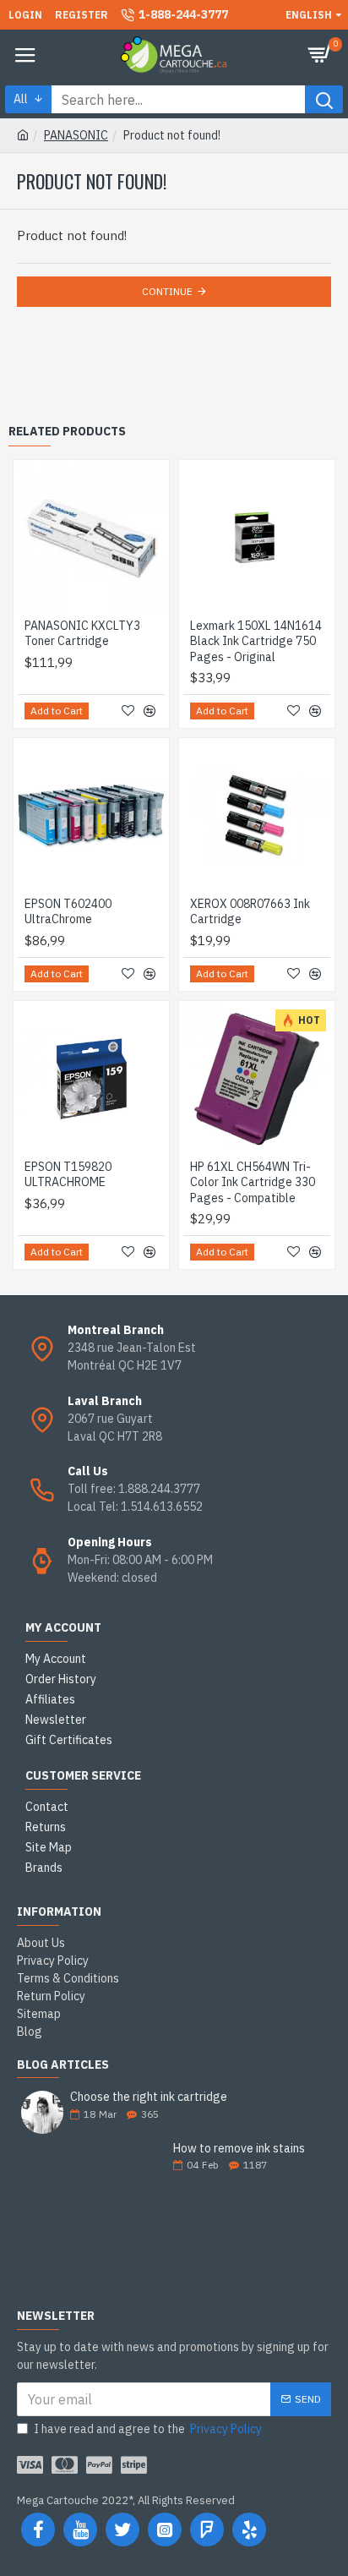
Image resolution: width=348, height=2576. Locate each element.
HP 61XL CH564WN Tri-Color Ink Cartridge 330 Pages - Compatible (253, 1182)
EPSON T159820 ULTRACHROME (68, 1174)
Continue (167, 291)
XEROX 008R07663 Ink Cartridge (250, 911)
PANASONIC (76, 135)
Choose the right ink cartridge (149, 2097)
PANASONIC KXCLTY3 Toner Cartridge (82, 633)
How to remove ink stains (239, 2149)
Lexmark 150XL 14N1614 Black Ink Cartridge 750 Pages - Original (256, 641)
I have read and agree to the (148, 2429)
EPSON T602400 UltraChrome (68, 911)
